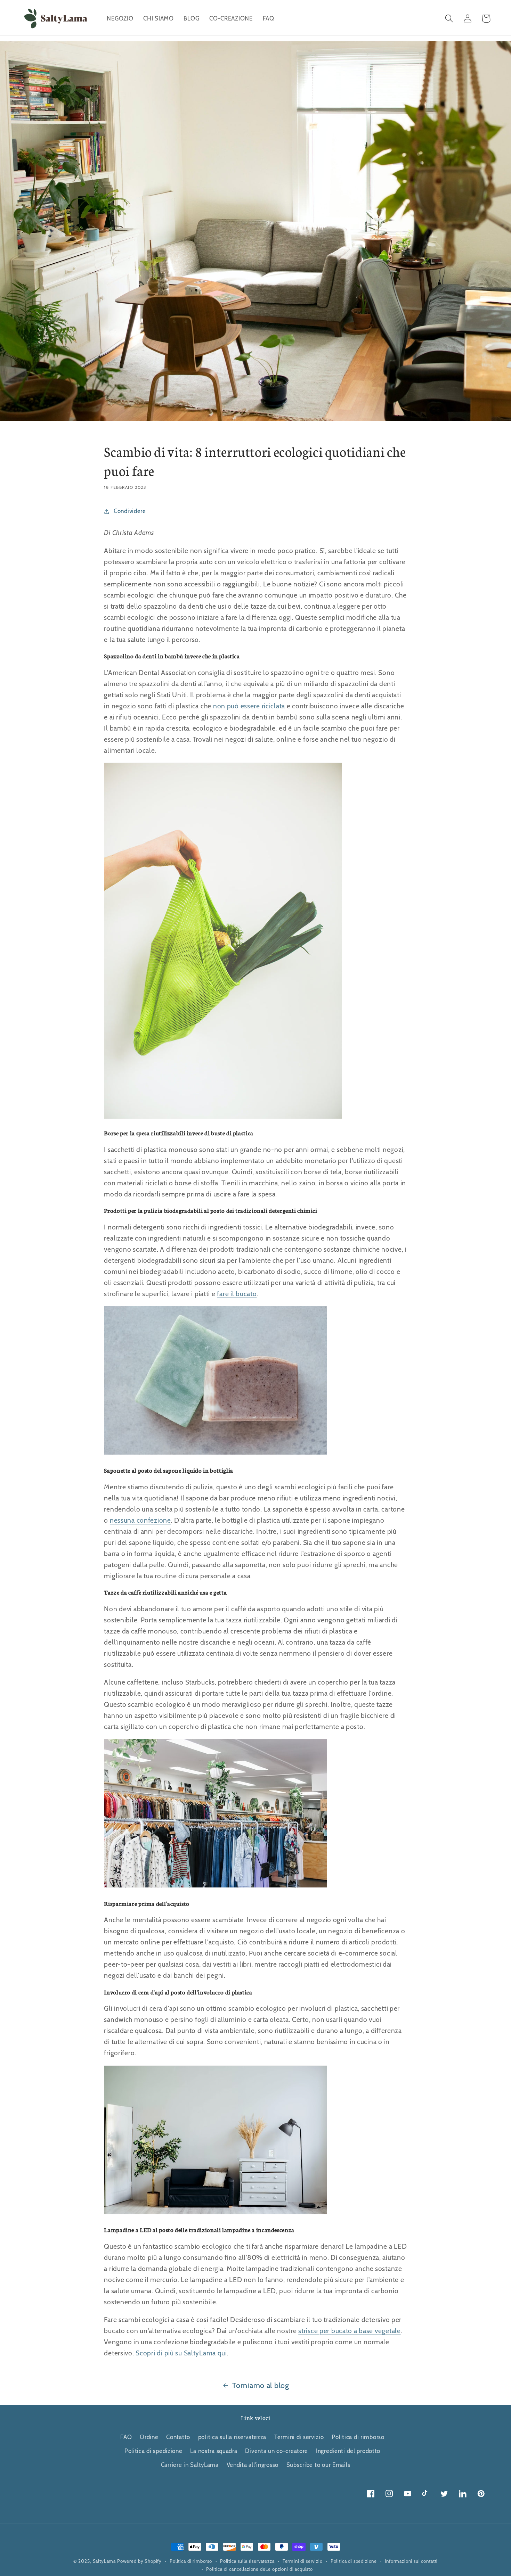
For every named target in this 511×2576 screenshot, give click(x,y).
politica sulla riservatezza (232, 2437)
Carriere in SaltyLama (190, 2465)
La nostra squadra (214, 2451)
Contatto (178, 2437)
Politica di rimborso (358, 2437)
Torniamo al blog (261, 2385)
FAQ (126, 2437)
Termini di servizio (299, 2437)
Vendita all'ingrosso (253, 2465)
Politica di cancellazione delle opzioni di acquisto (259, 2569)
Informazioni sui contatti (411, 2561)
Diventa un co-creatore (277, 2451)
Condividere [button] (130, 511)
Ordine (149, 2437)
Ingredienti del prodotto (348, 2451)
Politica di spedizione (153, 2451)
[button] (449, 19)
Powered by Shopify (139, 2561)
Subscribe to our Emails (318, 2465)
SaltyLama (104, 2561)
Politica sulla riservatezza (247, 2561)
